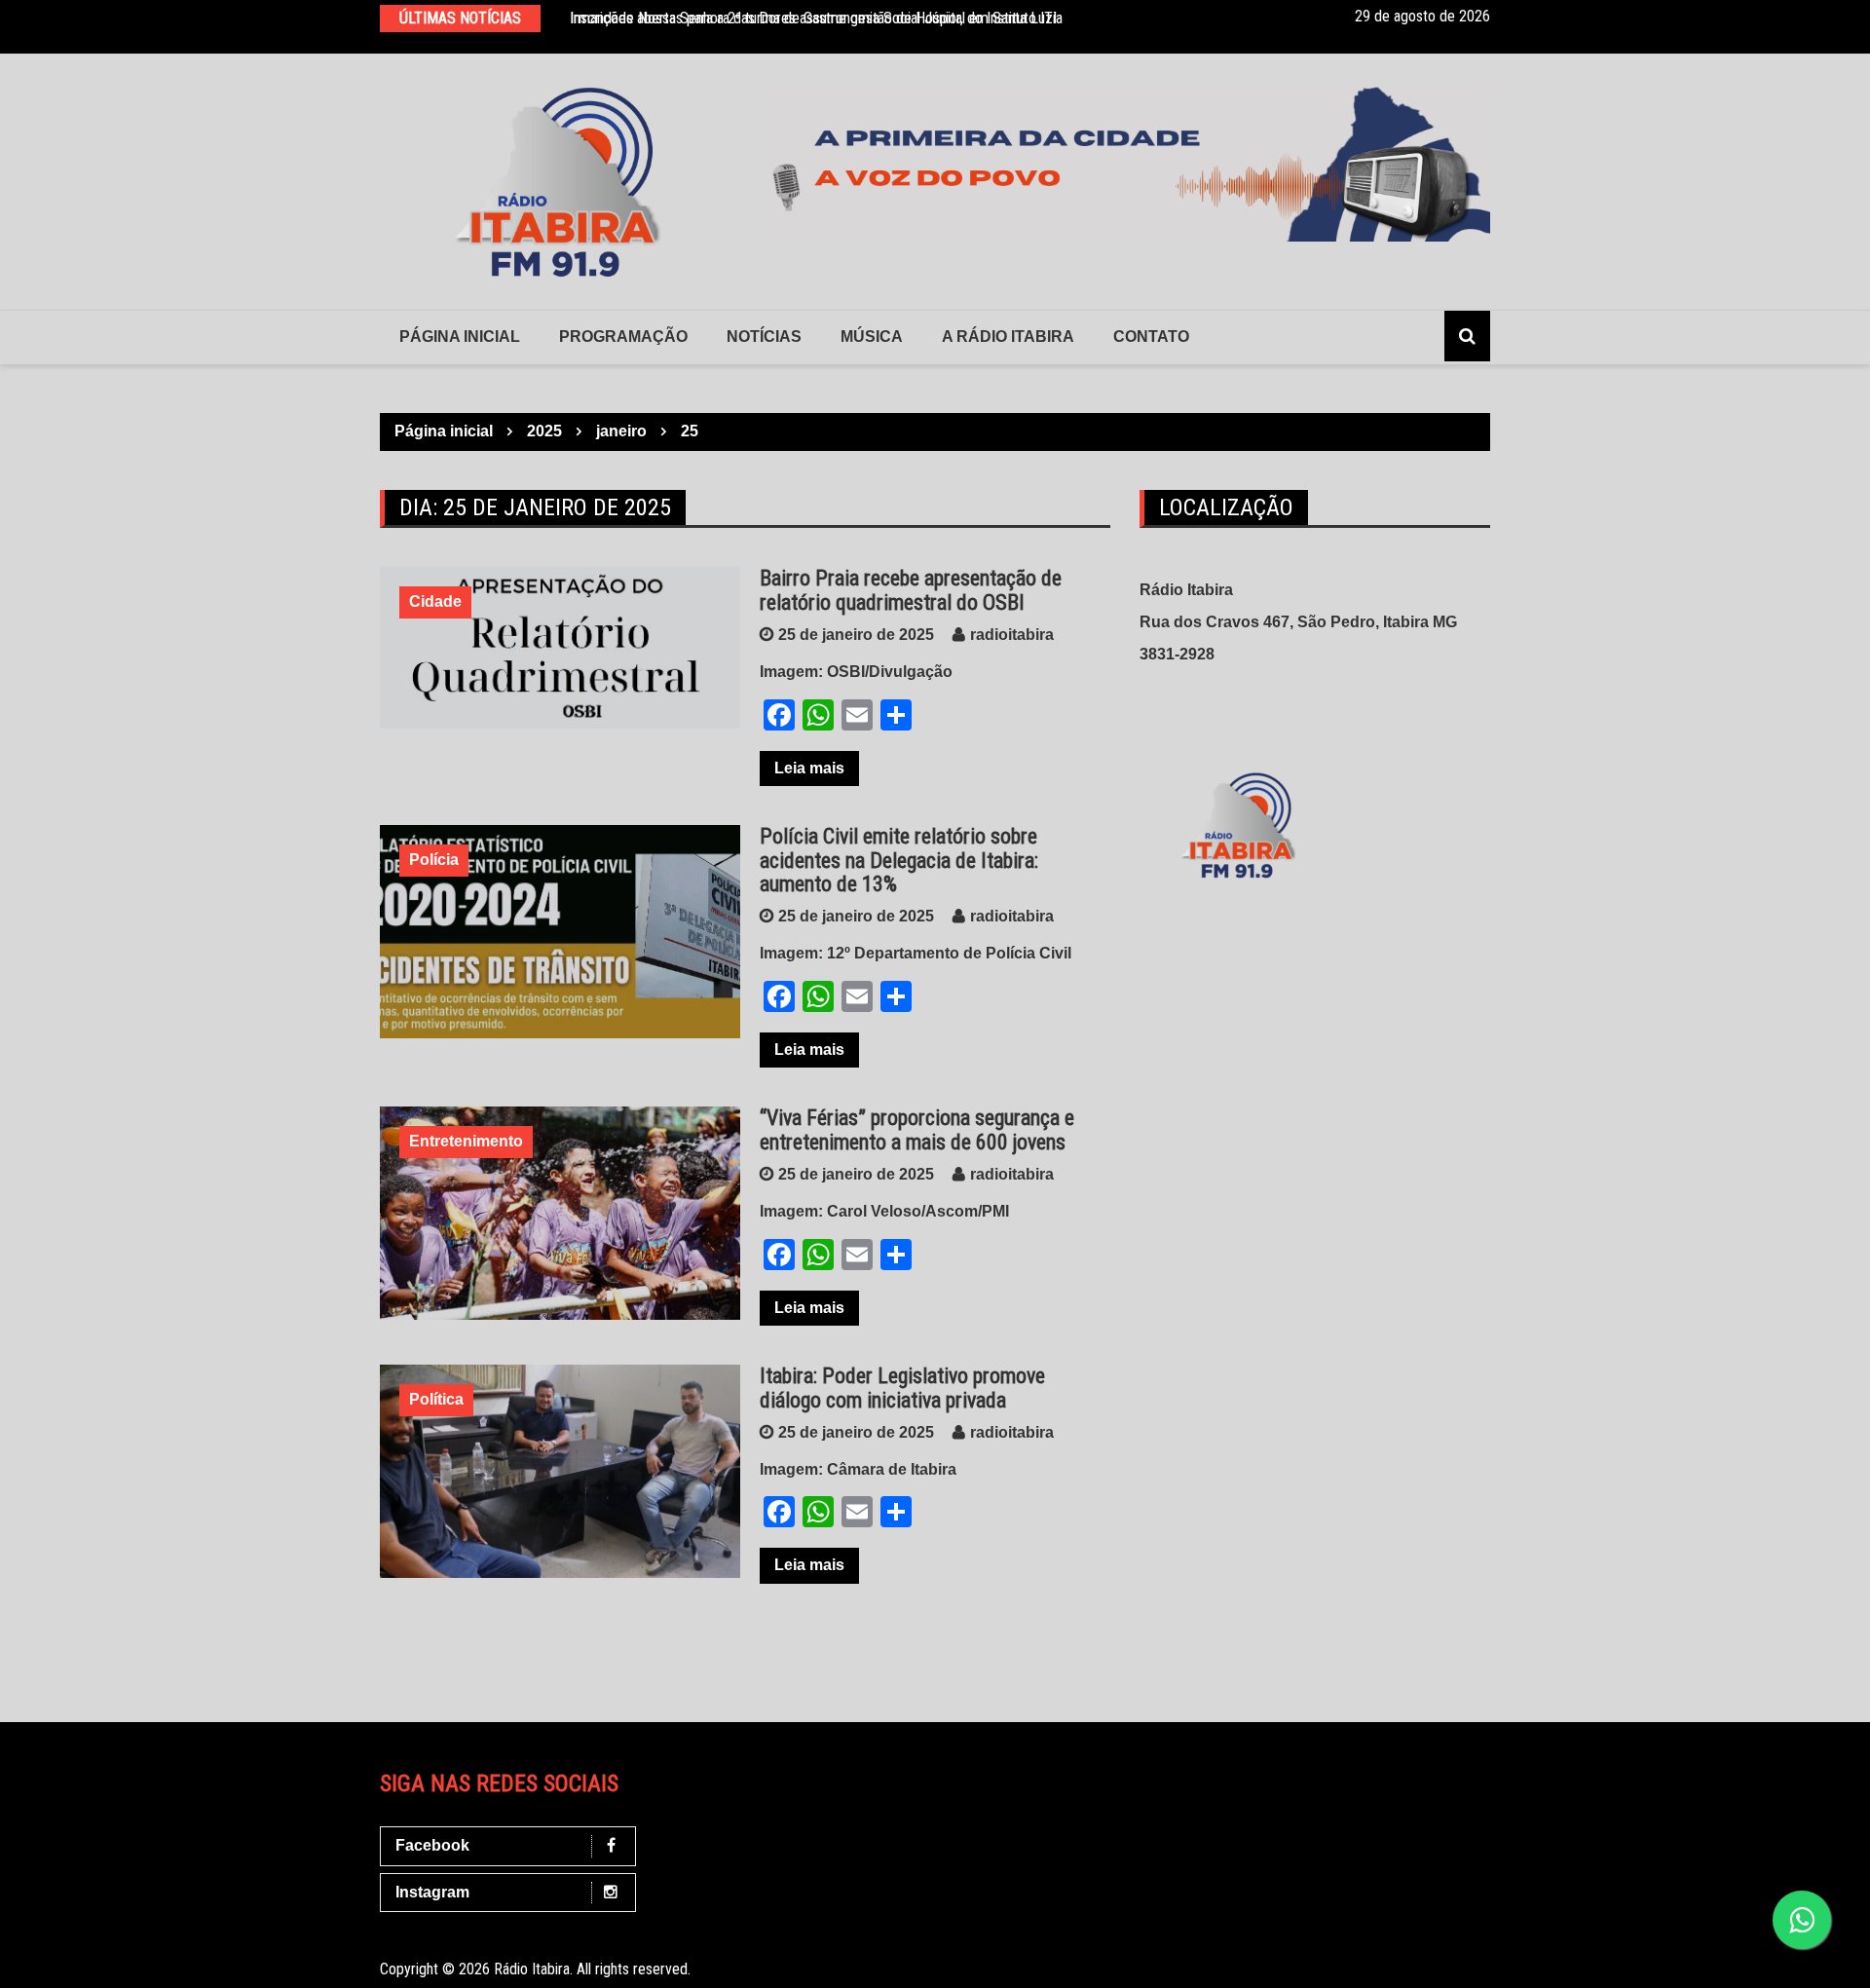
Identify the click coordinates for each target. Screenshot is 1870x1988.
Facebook (432, 1845)
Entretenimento (466, 1141)
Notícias (764, 337)
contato (1151, 337)
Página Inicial (460, 337)
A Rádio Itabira (1008, 337)
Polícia (434, 860)
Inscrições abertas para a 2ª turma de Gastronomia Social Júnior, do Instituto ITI (813, 18)
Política (436, 1399)
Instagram (432, 1892)
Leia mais (809, 768)
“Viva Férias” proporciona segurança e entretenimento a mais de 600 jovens (917, 1129)
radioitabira (1012, 635)
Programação (623, 337)
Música (872, 337)
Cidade (435, 601)
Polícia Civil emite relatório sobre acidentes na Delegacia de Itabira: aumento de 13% (899, 860)
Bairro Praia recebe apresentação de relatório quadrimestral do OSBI (911, 590)
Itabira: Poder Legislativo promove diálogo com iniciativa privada (902, 1388)
